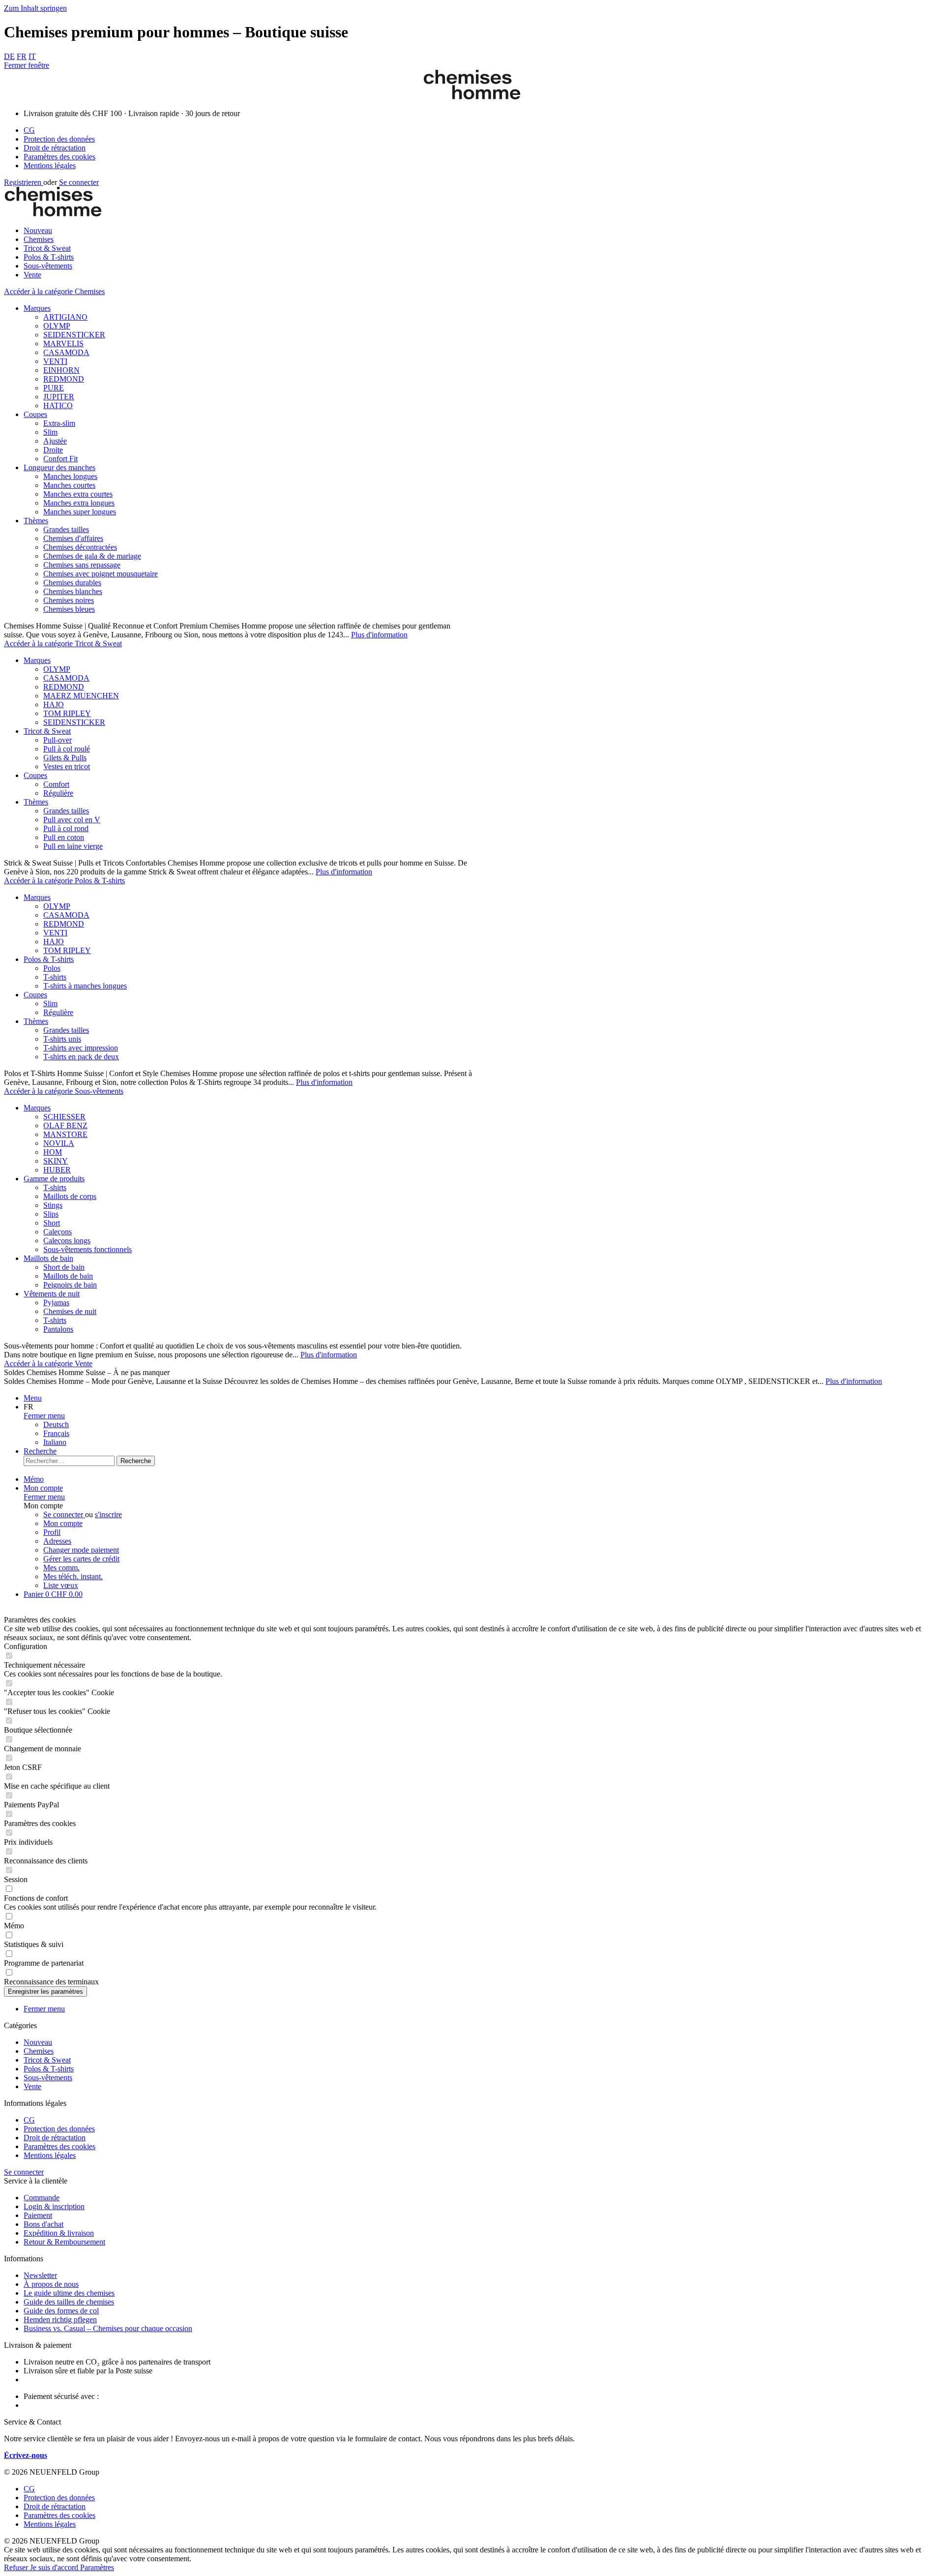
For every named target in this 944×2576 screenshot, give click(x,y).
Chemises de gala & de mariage (92, 556)
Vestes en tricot (67, 766)
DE (9, 56)
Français (56, 1433)
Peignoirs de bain (70, 1285)
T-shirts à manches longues (85, 986)
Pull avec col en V (72, 820)
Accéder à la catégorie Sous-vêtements (64, 1091)
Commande (42, 2198)
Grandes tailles (66, 529)
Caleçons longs (67, 1241)
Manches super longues (80, 512)
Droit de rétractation (55, 148)
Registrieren (24, 182)
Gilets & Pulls (65, 758)
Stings (53, 1205)
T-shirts (55, 977)
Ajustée (55, 441)
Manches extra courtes (78, 494)
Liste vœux (61, 1585)
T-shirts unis (62, 1039)
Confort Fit (60, 459)
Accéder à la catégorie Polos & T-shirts (64, 881)
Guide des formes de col (61, 2311)
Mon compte (63, 1523)
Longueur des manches (59, 467)
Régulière (58, 793)
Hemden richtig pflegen (60, 2320)
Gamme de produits (54, 1179)
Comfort (56, 784)
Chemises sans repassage (82, 565)
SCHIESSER (64, 1117)
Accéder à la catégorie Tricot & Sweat (63, 644)
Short (52, 1223)
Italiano (55, 1442)
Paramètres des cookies (59, 157)
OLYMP (57, 326)
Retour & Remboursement (64, 2242)
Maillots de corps (70, 1196)
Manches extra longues (79, 503)
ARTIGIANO (65, 317)
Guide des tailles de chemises (69, 2302)
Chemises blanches (73, 591)
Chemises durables (72, 583)
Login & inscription (54, 2206)
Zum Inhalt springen (35, 8)
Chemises (39, 2051)
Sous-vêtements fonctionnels (88, 1249)
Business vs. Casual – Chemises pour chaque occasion (108, 2328)
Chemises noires (69, 600)
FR (22, 56)
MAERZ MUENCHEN (81, 696)
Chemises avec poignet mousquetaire (101, 574)
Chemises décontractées (80, 547)
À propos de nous (51, 2284)
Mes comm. (61, 1568)
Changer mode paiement (81, 1550)
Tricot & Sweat (47, 731)
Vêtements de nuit (52, 1294)
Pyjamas (56, 1303)
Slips (51, 1214)
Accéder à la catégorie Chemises (54, 291)
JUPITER (59, 397)
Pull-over (58, 740)
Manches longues (70, 476)
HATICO (58, 405)
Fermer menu (44, 1416)
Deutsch (56, 1424)
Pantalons (58, 1329)
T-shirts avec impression (81, 1048)
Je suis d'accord (55, 2567)
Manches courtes (69, 485)
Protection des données (59, 139)
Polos (52, 968)
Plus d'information (379, 635)
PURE (54, 388)
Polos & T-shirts (49, 959)
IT (32, 56)
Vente (32, 2086)
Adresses (57, 1541)
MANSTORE (65, 1134)
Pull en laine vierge (73, 846)
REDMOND (64, 379)
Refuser (17, 2567)
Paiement (38, 2215)
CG (29, 130)
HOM (53, 1152)
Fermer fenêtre (27, 65)
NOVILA (59, 1143)
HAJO (54, 704)
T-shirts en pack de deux (81, 1057)
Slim (50, 432)
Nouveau (38, 2042)
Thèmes (36, 521)
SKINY (56, 1161)
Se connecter (79, 182)
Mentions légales (50, 165)
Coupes (35, 414)
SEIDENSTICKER (74, 335)
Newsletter (40, 2275)
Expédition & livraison (59, 2233)
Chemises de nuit (70, 1311)
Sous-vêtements (48, 2078)
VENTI (55, 361)
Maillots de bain (48, 1258)
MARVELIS (63, 344)
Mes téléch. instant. (73, 1576)
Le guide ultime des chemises (69, 2293)
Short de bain (64, 1267)
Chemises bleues (69, 609)
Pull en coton (64, 837)
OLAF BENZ (65, 1125)
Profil (52, 1532)
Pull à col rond (66, 828)
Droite (53, 450)
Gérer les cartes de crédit (81, 1559)
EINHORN (61, 370)
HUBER (57, 1170)
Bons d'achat (44, 2224)
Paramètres (97, 2567)
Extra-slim (59, 423)
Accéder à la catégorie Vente (48, 1363)
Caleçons (58, 1232)
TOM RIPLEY (67, 713)
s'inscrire (108, 1514)
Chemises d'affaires (73, 538)
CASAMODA (66, 352)
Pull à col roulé (67, 749)
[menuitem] (482, 130)
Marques (37, 308)
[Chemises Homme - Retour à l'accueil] (472, 97)
